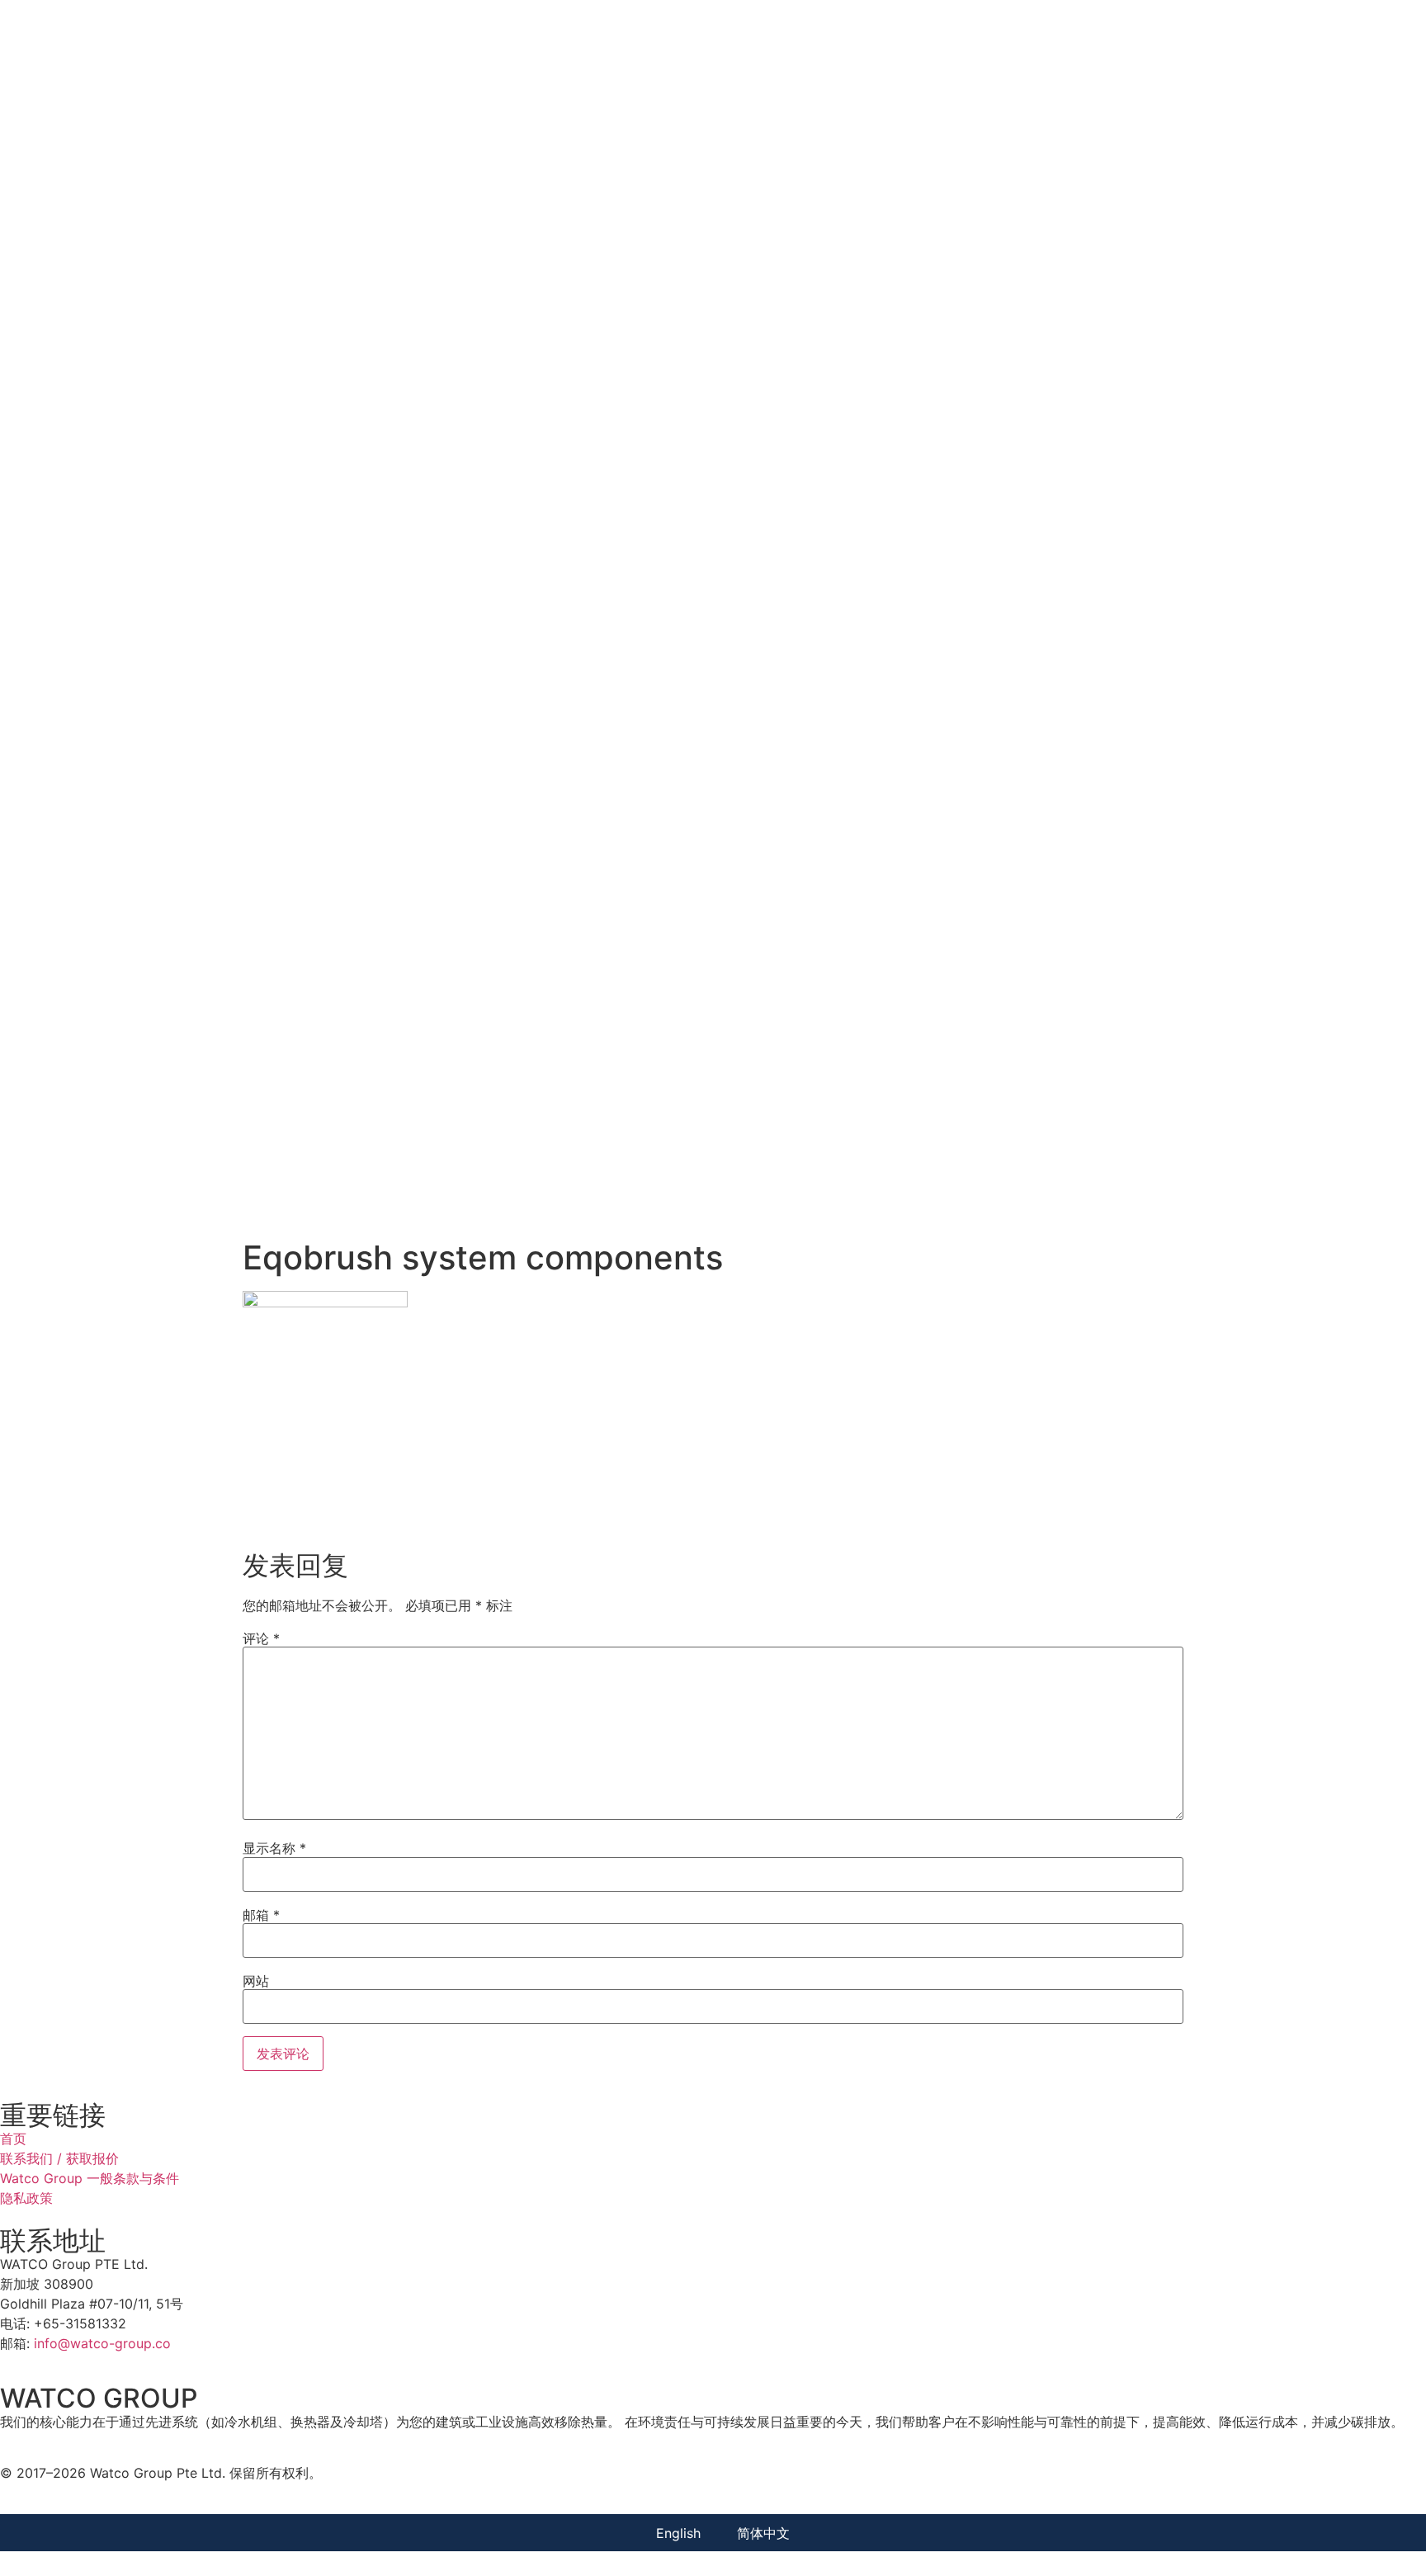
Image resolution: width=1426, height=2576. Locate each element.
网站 (256, 1981)
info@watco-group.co (102, 2343)
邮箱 (261, 1915)
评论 (261, 1638)
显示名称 (274, 1848)
